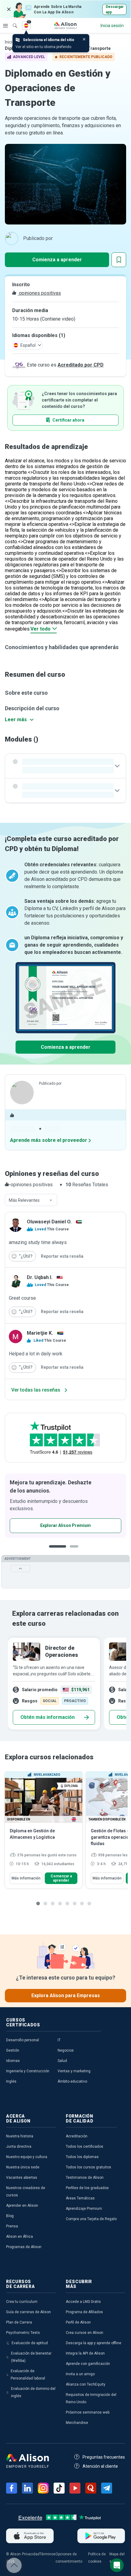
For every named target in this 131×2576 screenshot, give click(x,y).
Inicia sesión (112, 26)
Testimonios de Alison (85, 2178)
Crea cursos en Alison (85, 2333)
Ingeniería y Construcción (28, 2071)
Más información (26, 1878)
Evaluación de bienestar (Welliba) (31, 2357)
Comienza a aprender (57, 260)
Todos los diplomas (82, 2157)
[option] (54, 1684)
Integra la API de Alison (85, 2353)
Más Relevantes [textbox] (24, 1200)
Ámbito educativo (72, 2081)
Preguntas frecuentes (104, 2457)
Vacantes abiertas (22, 2178)
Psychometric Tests (23, 2333)
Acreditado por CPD (81, 365)
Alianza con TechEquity (86, 2384)
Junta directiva (19, 2147)
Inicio (10, 42)
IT (59, 2040)
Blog (10, 2216)
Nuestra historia (20, 2136)
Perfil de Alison (78, 2322)
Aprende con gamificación (88, 2364)
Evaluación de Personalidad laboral (28, 2375)
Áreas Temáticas (80, 2198)
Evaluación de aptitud (30, 2343)
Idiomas (13, 2061)
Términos (48, 2554)
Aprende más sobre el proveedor (49, 1140)
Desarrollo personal (23, 2040)
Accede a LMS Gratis (83, 2302)
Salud (62, 2061)
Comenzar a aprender (61, 1878)
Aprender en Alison (22, 2206)
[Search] (12, 21)
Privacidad (31, 2554)
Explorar (5, 26)
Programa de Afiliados (84, 2312)
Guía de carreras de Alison (28, 2312)
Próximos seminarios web (88, 2412)
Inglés (11, 2081)
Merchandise (77, 2423)
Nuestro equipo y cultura (27, 2157)
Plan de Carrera (19, 2322)
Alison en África (19, 2237)
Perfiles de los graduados (87, 2188)
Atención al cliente (100, 2466)
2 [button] (76, 1551)
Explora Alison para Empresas (66, 1995)
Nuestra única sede (23, 2167)
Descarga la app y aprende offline (94, 2343)
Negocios (66, 2050)
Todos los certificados (85, 2147)
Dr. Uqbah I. (40, 1277)
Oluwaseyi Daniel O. (49, 1222)
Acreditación (77, 2136)
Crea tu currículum (22, 2302)
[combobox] (31, 1200)
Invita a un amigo (80, 2374)
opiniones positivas (39, 293)
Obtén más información (48, 1717)
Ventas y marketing (74, 2071)
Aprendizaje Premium (84, 2209)
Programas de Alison (24, 2247)
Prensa (12, 2226)
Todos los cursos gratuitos (89, 2167)
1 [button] (58, 1551)
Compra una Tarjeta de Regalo (91, 2219)
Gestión (13, 2050)
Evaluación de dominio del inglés (33, 2392)
